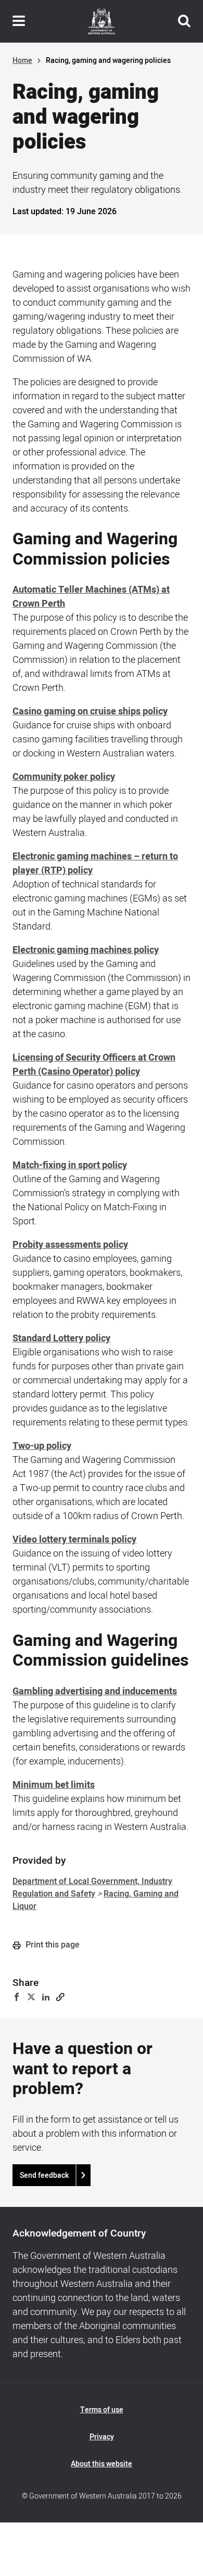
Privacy (102, 2437)
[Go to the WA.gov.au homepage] (102, 21)
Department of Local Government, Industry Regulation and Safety (92, 1888)
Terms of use (102, 2410)
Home (22, 61)
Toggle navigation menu (19, 21)
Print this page (52, 1945)
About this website (102, 2464)
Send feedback (44, 2175)
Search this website (184, 21)
